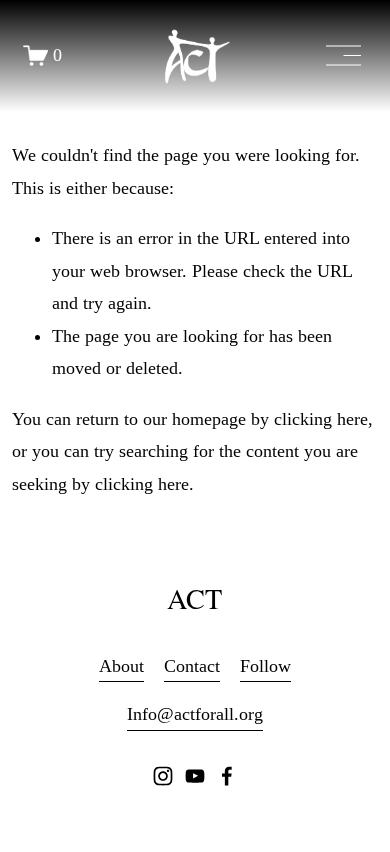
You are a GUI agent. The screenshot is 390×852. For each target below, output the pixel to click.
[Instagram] (163, 776)
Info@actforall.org (195, 714)
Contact (192, 666)
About (121, 666)
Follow (265, 666)
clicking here (321, 419)
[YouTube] (195, 776)
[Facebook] (227, 776)
